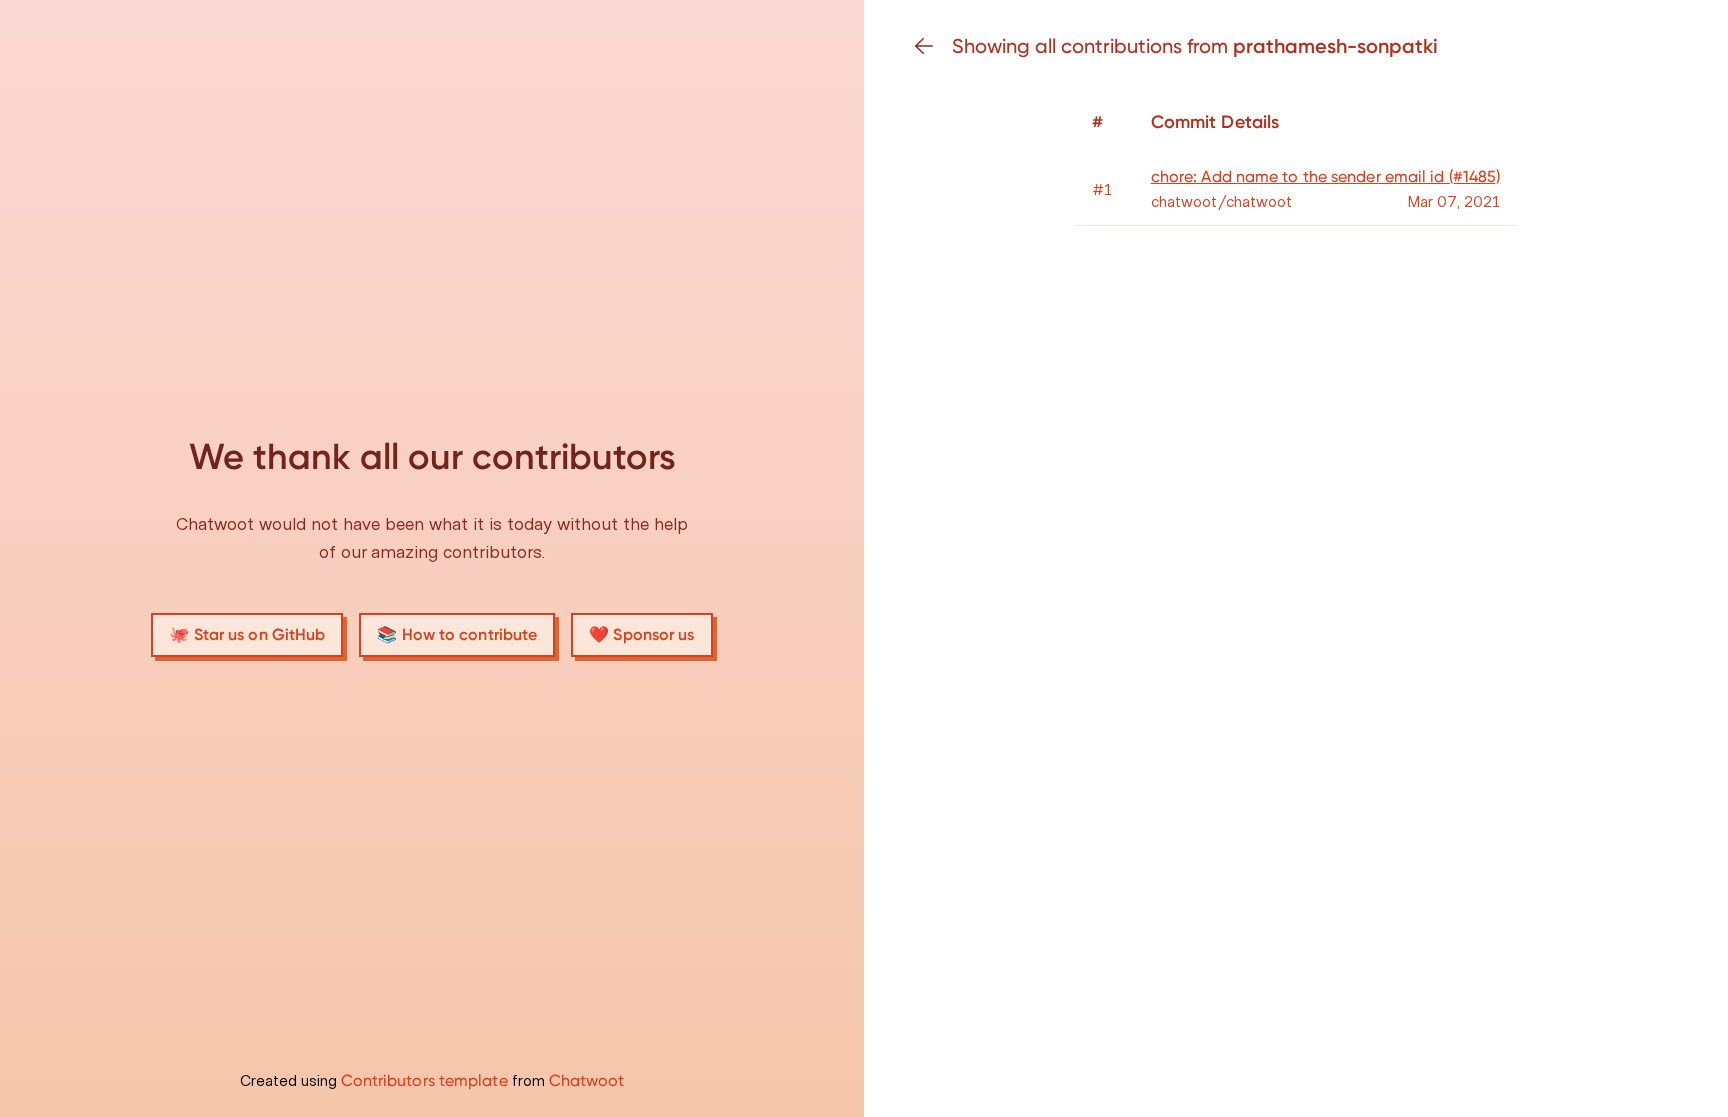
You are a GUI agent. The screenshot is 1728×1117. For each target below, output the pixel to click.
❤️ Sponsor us (641, 634)
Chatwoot (587, 1080)
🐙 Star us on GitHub (247, 634)
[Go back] (932, 46)
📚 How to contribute (457, 634)
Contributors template (424, 1080)
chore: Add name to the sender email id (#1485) (1326, 176)
